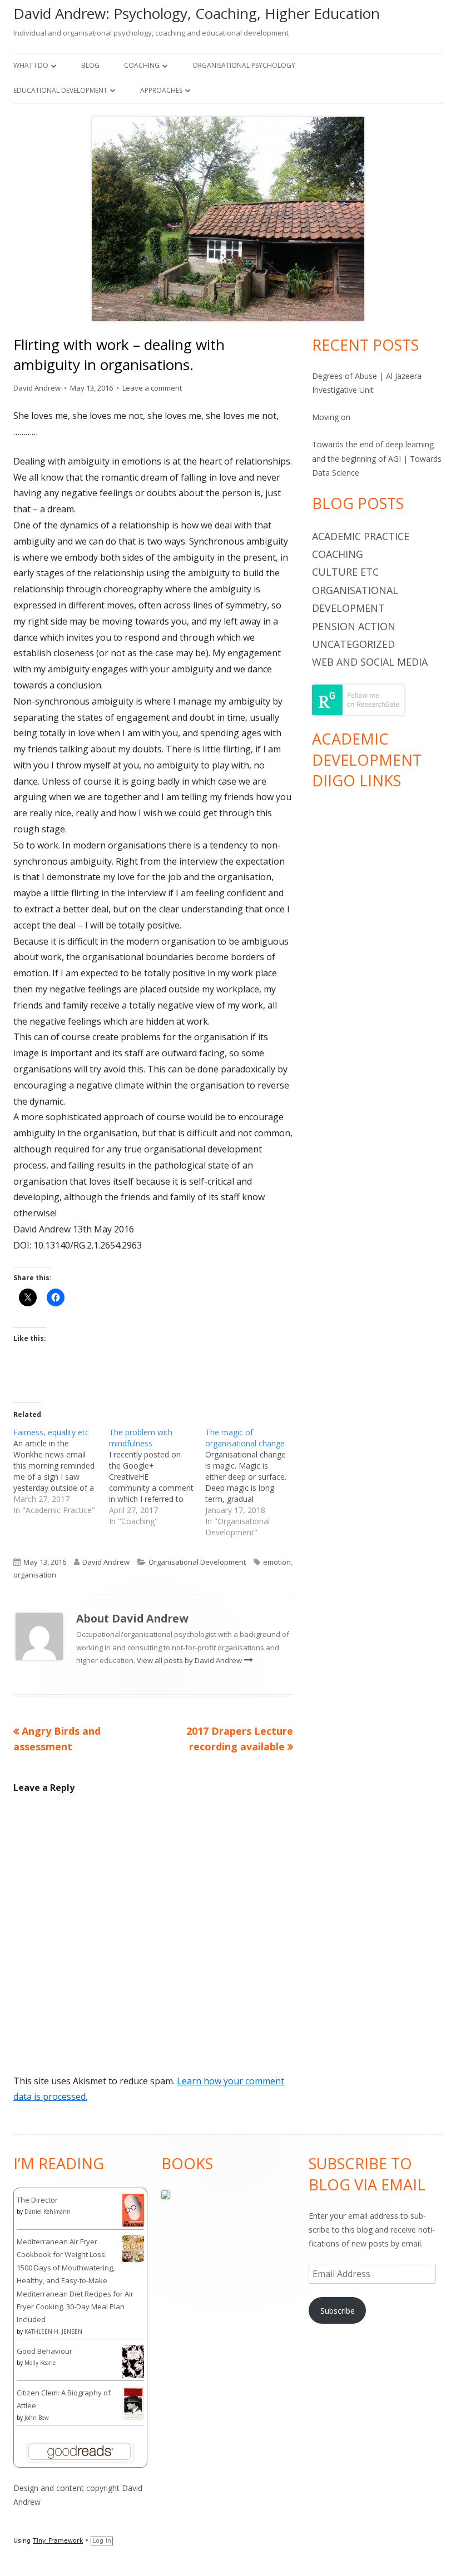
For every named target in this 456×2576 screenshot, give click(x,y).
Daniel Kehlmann (48, 2211)
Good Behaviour (44, 2351)
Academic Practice (361, 536)
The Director (37, 2200)
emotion (277, 1562)
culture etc (345, 572)
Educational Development (60, 90)
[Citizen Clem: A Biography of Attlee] (133, 2402)
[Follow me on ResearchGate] (358, 699)
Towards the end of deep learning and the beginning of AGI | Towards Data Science (377, 458)
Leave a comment (152, 388)
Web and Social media (370, 662)
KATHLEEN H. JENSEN (53, 2332)
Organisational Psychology (244, 65)
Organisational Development (197, 1562)
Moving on (331, 417)
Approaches (161, 90)
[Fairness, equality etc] (61, 1471)
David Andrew (37, 388)
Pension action (354, 626)
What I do (31, 65)
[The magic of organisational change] (253, 1482)
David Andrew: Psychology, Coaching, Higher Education (197, 13)
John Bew (37, 2418)
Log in (102, 2541)
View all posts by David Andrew (190, 1660)
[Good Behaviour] (133, 2361)
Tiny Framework (58, 2541)
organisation (35, 1575)
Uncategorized (353, 644)
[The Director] (133, 2209)
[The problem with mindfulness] (157, 1477)
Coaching (142, 65)
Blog (90, 65)
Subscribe (338, 2311)
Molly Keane (40, 2363)
